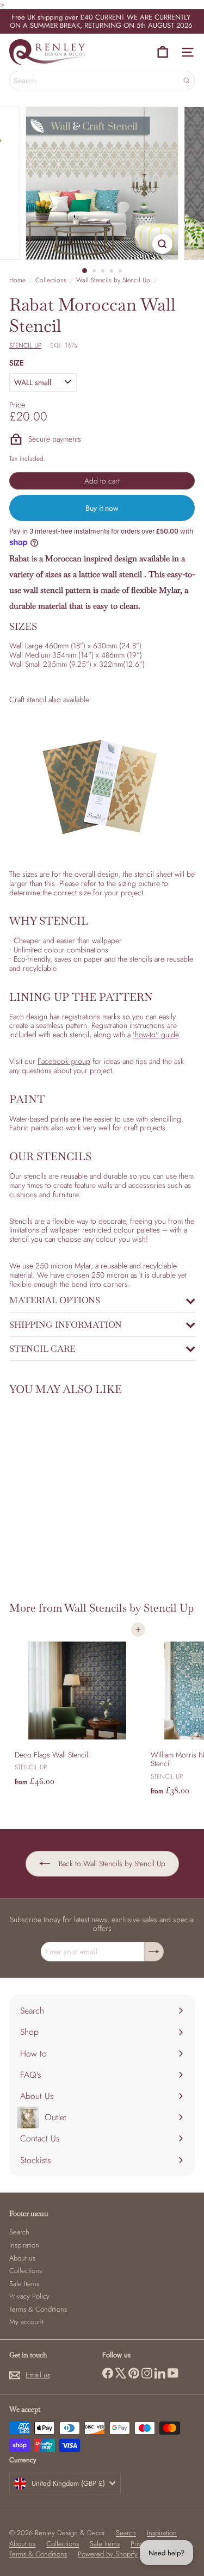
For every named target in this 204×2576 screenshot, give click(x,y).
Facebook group (64, 1061)
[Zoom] (162, 244)
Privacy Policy (29, 2296)
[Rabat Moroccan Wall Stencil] (77, 1492)
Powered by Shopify (108, 2554)
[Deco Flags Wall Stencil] (77, 1710)
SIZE (17, 363)
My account (26, 2322)
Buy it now (102, 508)
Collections (51, 280)
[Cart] (163, 52)
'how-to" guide (156, 1035)
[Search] (187, 81)
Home (17, 280)
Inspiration (24, 2245)
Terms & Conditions (38, 2309)
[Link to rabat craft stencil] (102, 787)
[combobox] (102, 81)
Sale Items (24, 2284)
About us (22, 2258)
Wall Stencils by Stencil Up (113, 280)
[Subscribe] (154, 1952)
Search (19, 2232)
